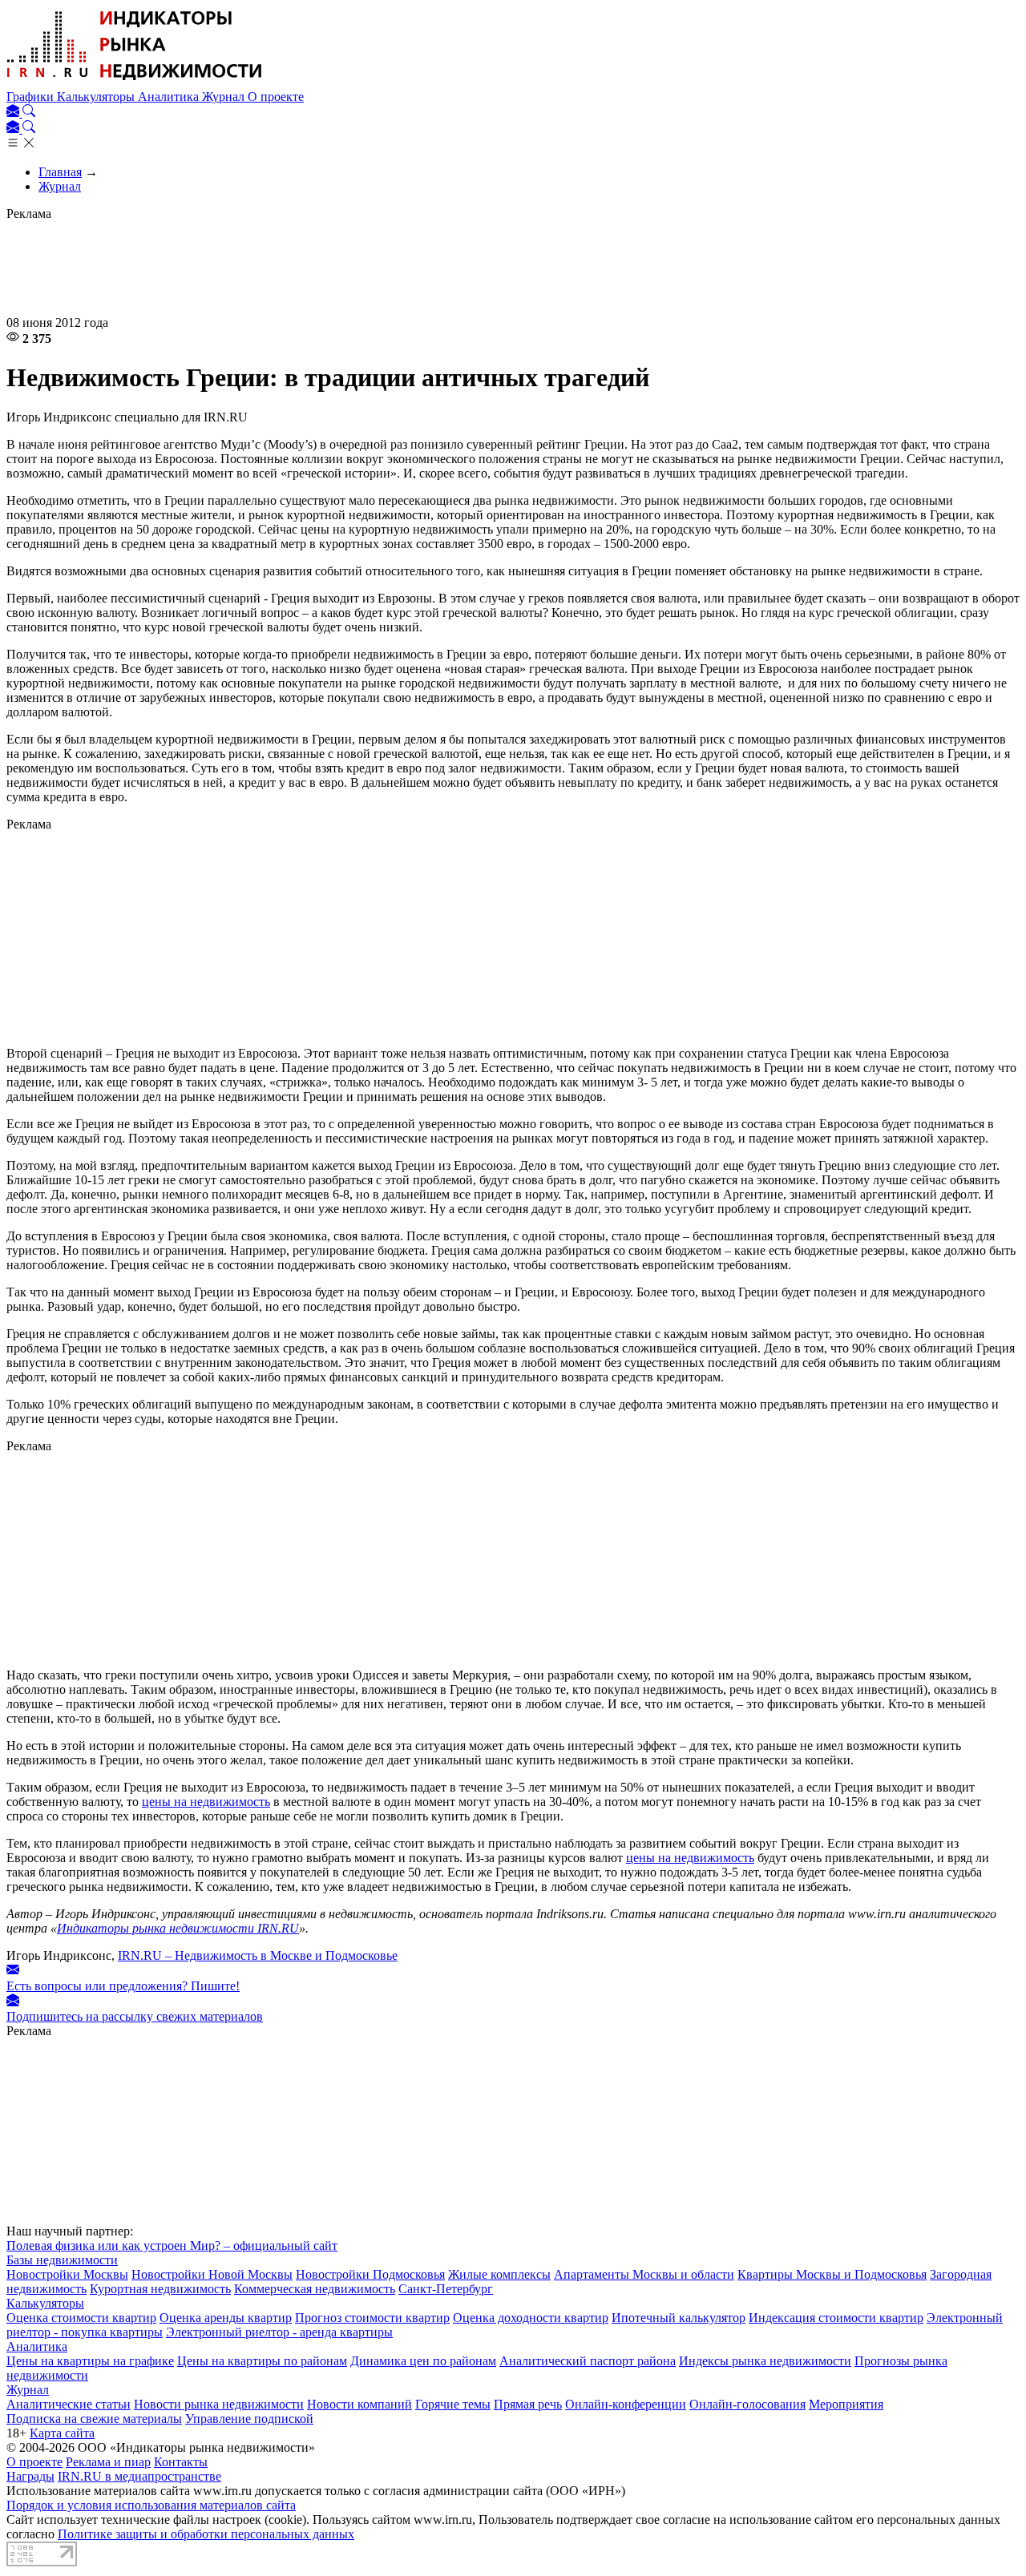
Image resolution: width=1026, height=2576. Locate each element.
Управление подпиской (249, 2419)
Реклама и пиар (108, 2462)
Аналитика (170, 97)
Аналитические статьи (69, 2404)
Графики (32, 97)
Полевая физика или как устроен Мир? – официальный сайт (172, 2245)
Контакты (181, 2462)
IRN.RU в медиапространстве (139, 2476)
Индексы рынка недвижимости (765, 2361)
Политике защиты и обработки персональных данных (206, 2534)
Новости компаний (360, 2404)
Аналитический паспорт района (588, 2361)
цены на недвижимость (206, 1802)
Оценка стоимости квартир (81, 2318)
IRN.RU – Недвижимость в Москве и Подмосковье (258, 1955)
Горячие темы (453, 2404)
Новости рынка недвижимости (219, 2404)
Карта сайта (62, 2433)
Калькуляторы (97, 97)
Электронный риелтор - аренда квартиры (279, 2332)
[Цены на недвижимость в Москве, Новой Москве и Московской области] (135, 82)
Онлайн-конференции (626, 2404)
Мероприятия (846, 2404)
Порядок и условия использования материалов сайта (151, 2505)
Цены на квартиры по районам (262, 2361)
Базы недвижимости (62, 2260)
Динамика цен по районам (423, 2361)
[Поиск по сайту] (29, 113)
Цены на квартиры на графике (90, 2361)
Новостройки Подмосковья (370, 2274)
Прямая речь (528, 2404)
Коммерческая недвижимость (315, 2289)
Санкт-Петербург (446, 2289)
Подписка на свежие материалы (94, 2419)
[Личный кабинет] (14, 113)
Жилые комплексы (499, 2274)
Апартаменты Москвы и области (644, 2274)
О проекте (276, 97)
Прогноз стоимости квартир (372, 2318)
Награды (30, 2476)
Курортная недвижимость (160, 2289)
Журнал (225, 97)
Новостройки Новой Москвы (212, 2274)
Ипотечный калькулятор (679, 2318)
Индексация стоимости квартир (836, 2318)
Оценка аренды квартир (226, 2318)
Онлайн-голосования (747, 2404)
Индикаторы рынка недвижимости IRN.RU (178, 1928)
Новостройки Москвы (67, 2274)
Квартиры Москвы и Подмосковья (832, 2274)
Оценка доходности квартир (531, 2318)
